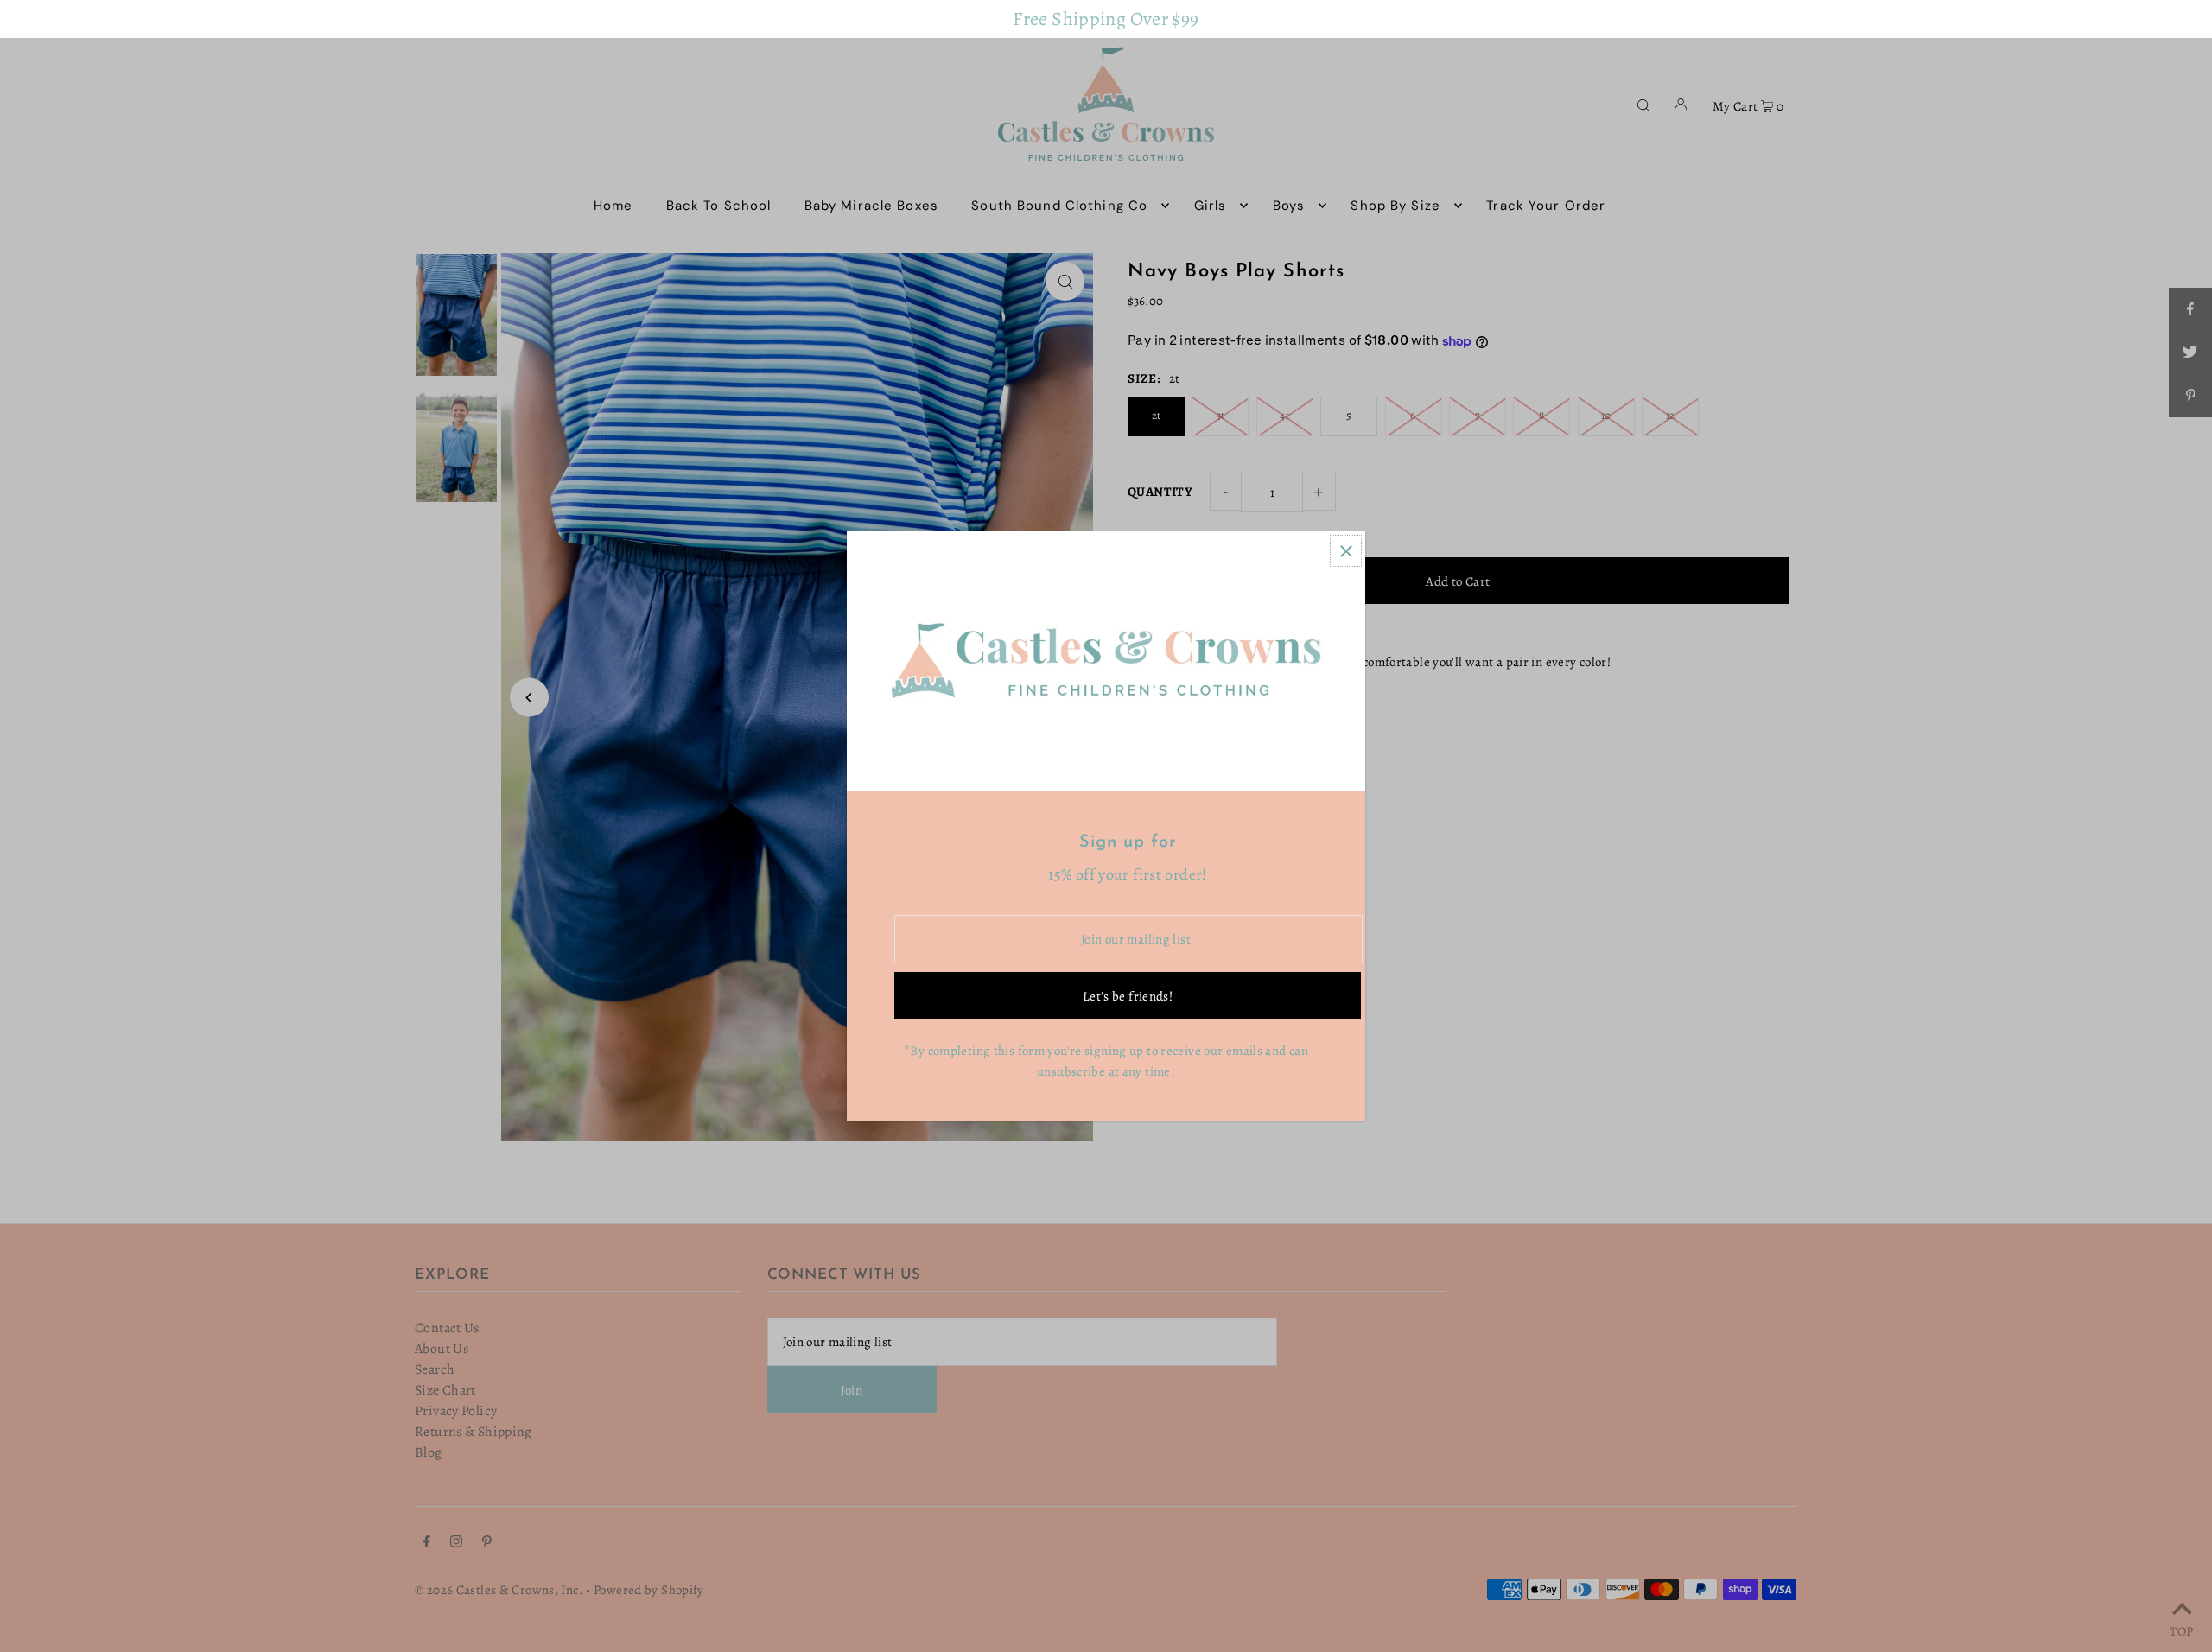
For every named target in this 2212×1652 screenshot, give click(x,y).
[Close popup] (1346, 551)
